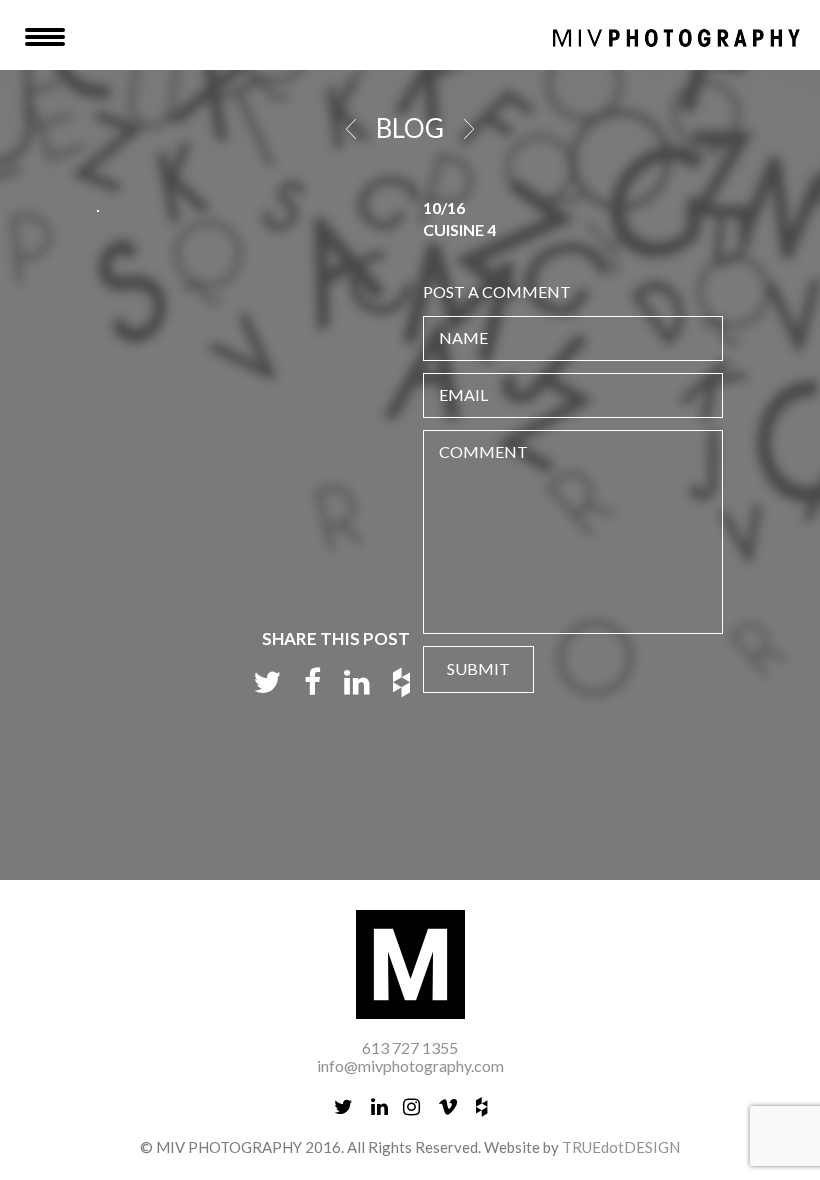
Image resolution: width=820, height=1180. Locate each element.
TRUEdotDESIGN (621, 1147)
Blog (410, 128)
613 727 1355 (410, 1047)
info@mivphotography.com (410, 1065)
